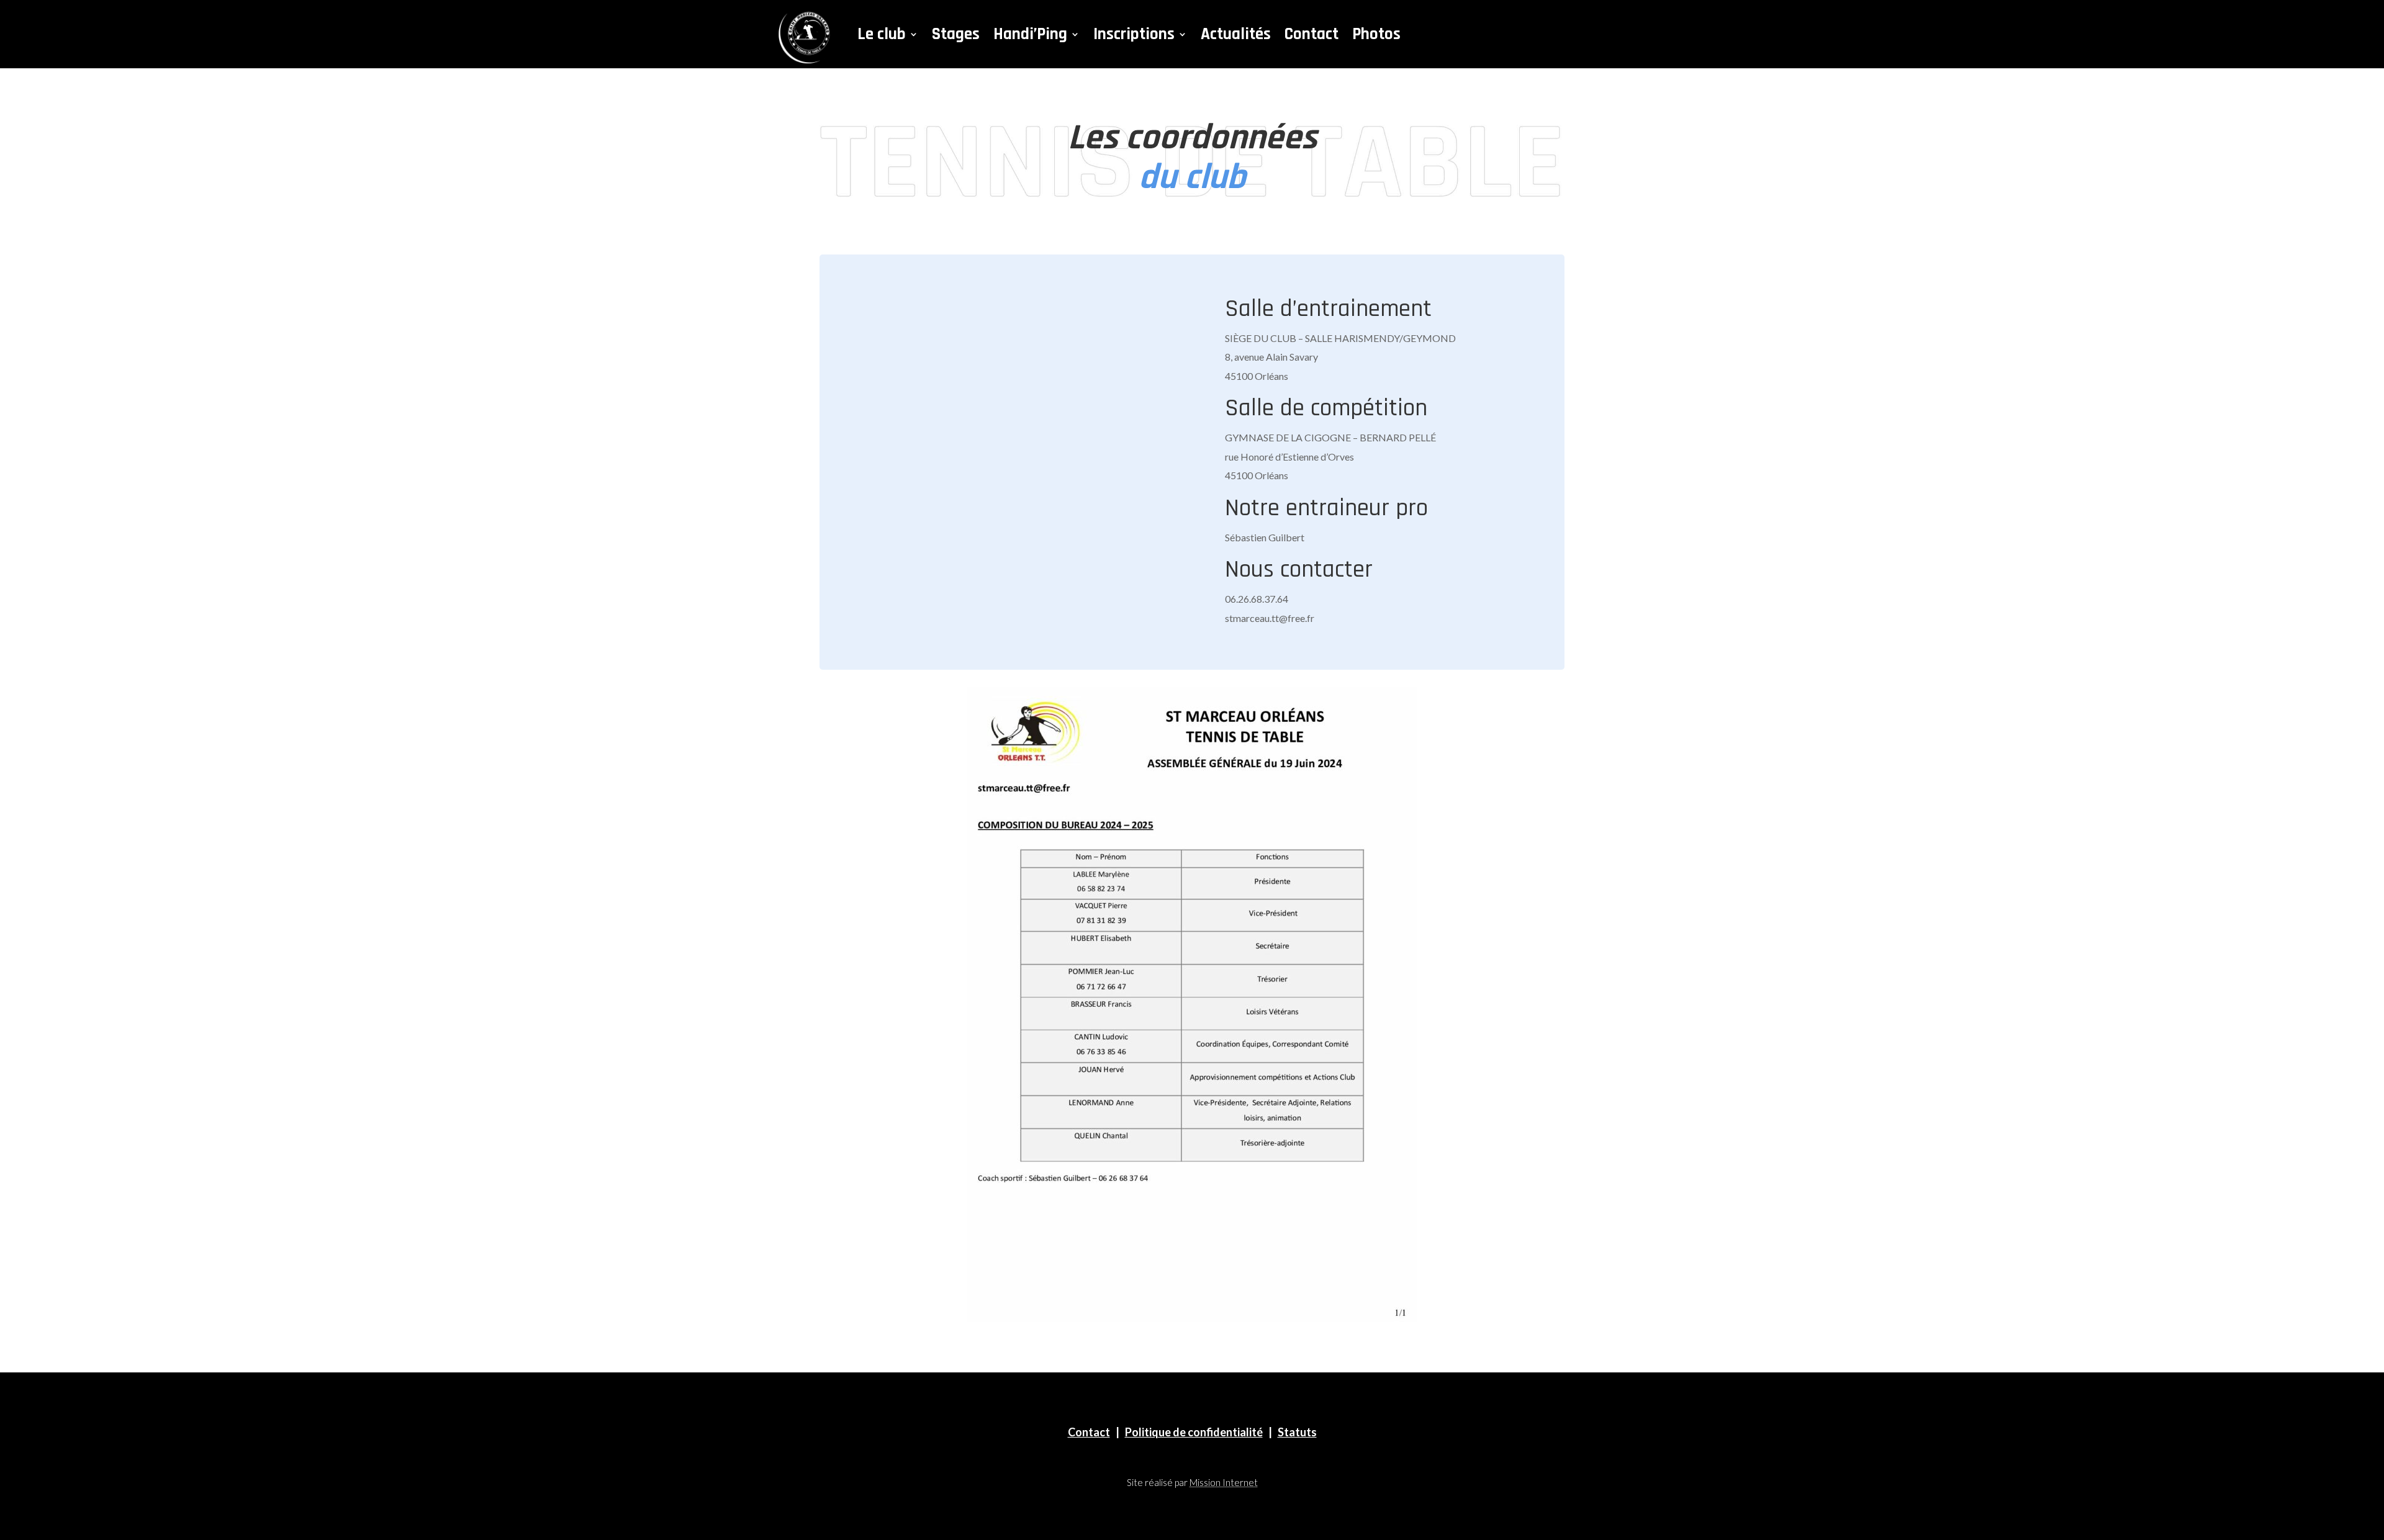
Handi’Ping (1030, 34)
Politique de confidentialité (1194, 1432)
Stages (956, 34)
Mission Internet (1224, 1482)
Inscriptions (1134, 34)
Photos (1376, 34)
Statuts (1297, 1432)
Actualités (1236, 34)
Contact (1312, 34)
